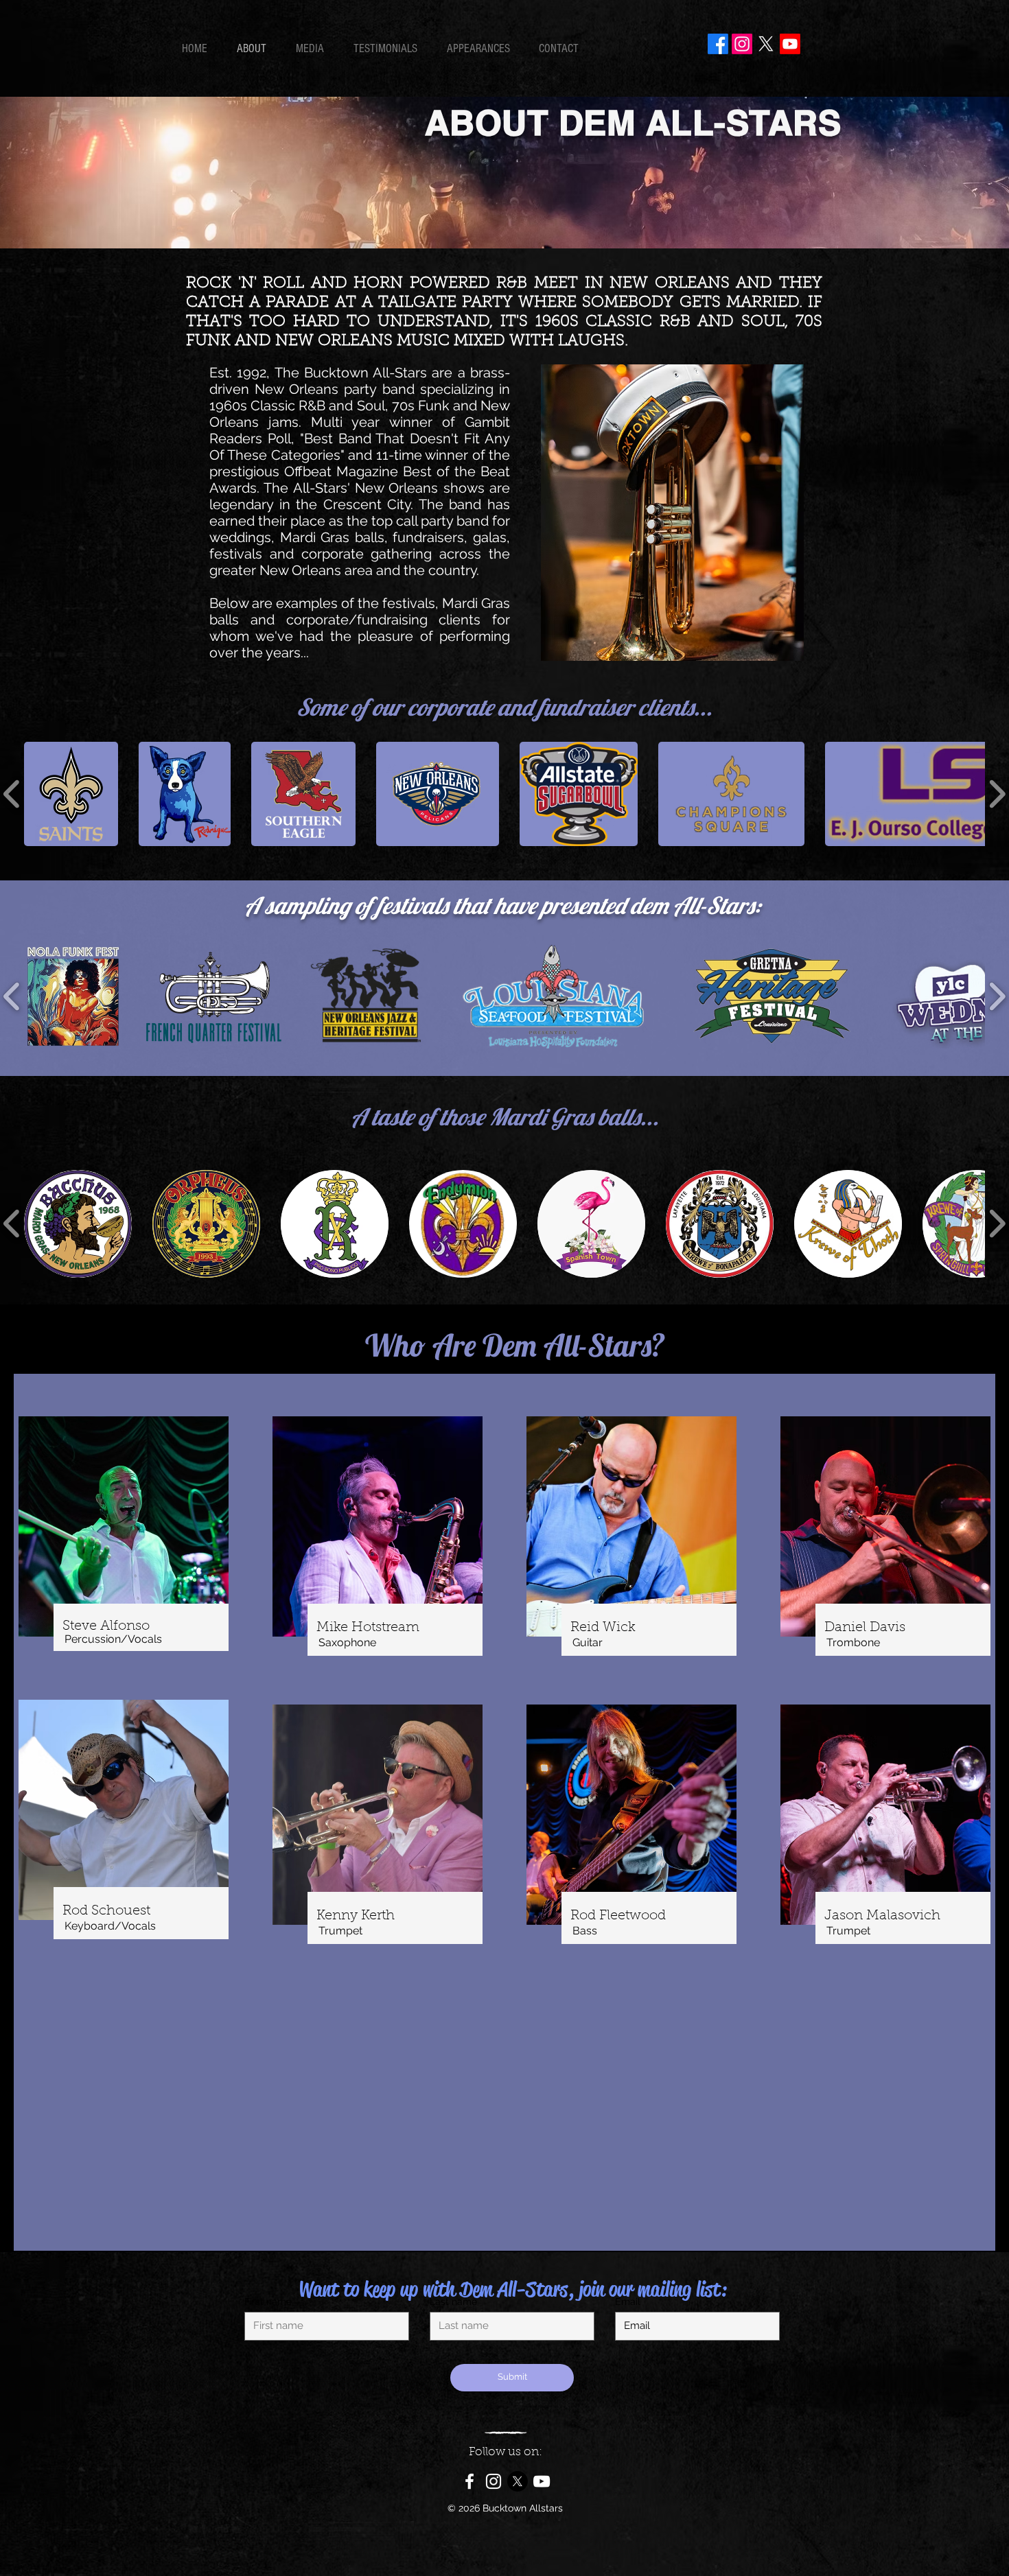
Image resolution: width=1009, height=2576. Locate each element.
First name (268, 2302)
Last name (453, 2302)
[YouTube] (542, 2481)
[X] (766, 44)
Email (628, 2302)
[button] (71, 794)
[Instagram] (742, 44)
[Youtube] (790, 44)
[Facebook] (718, 44)
